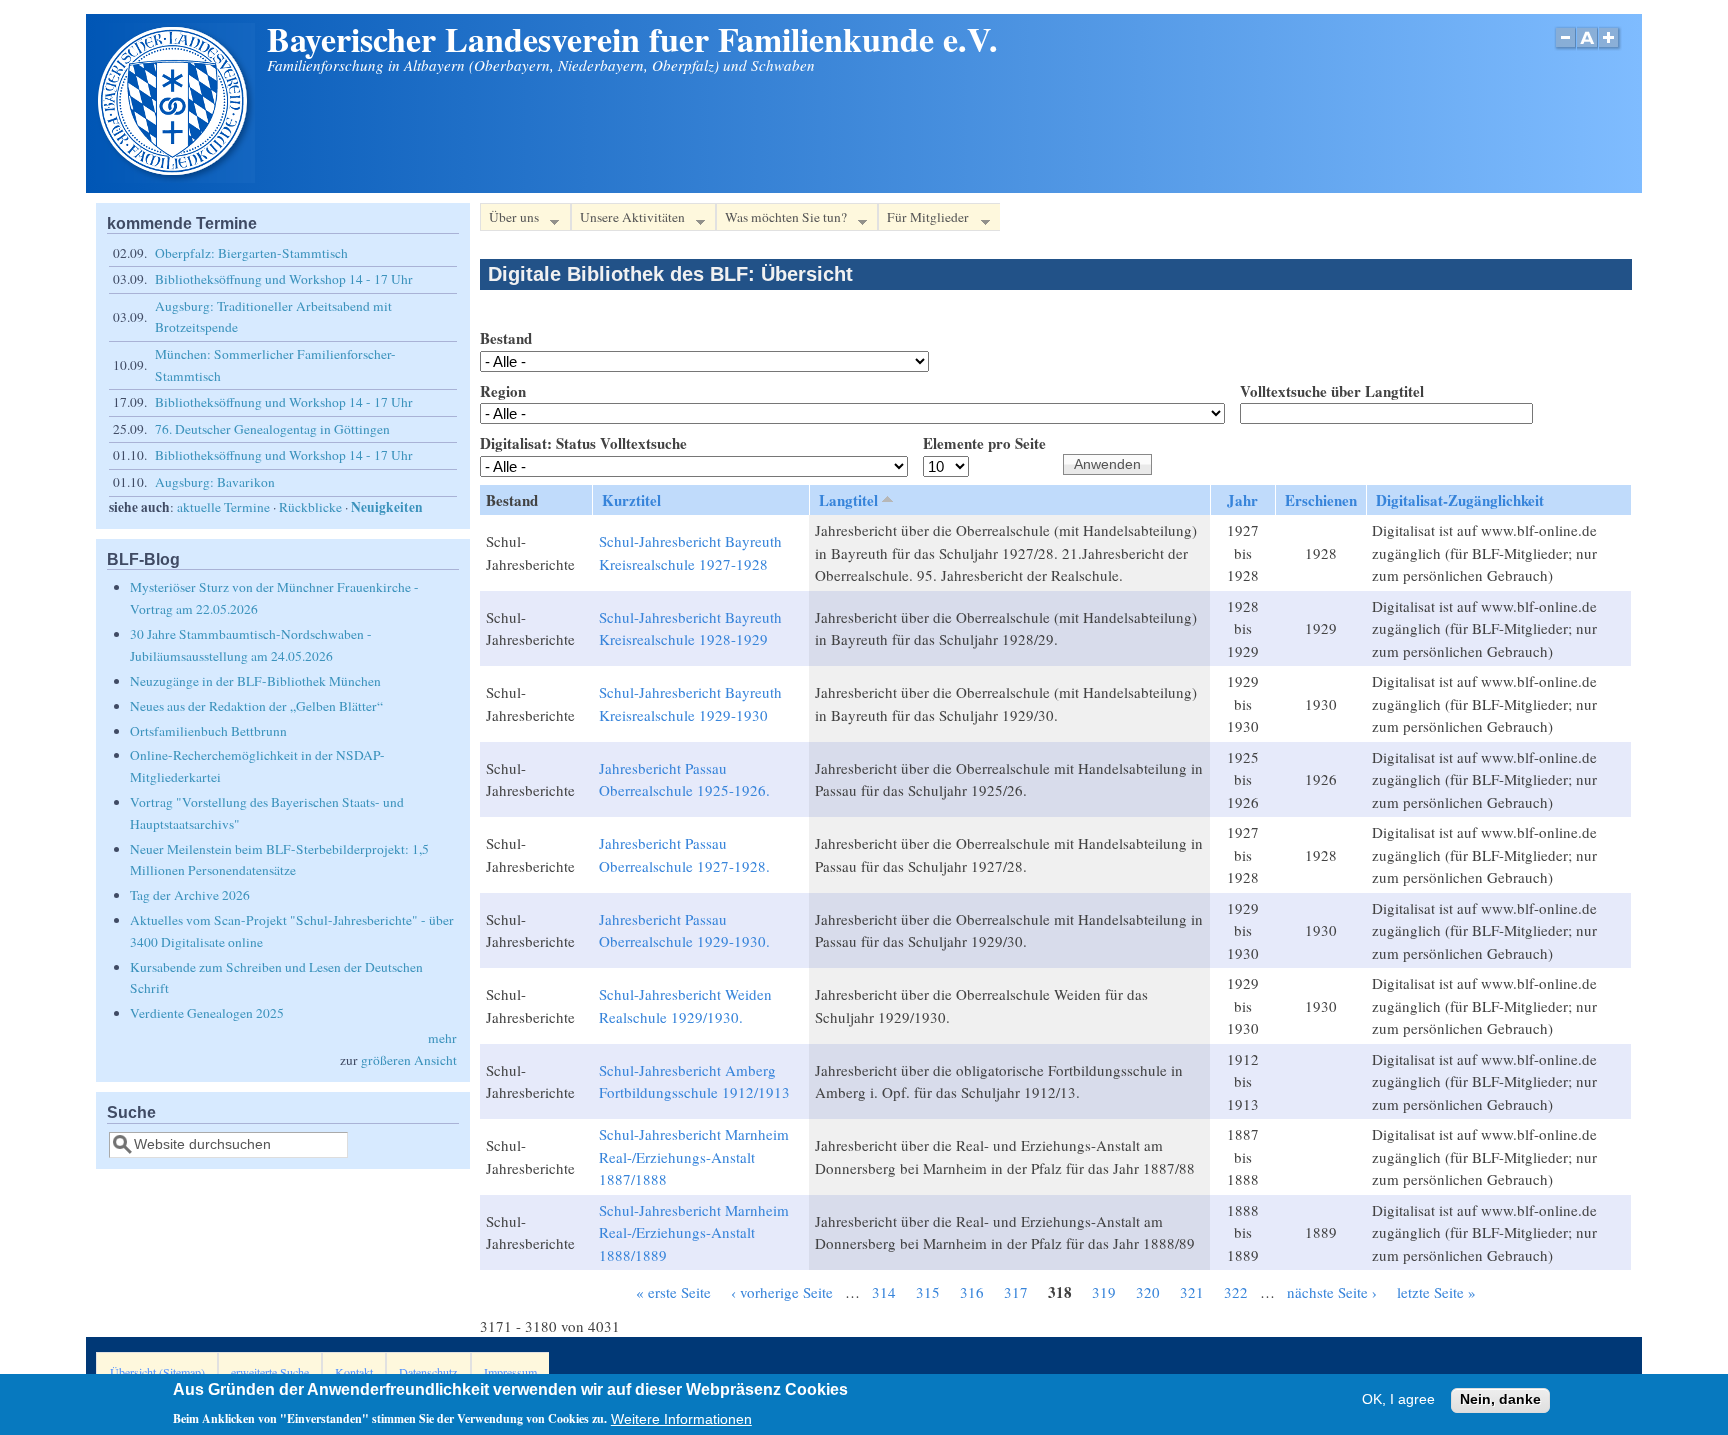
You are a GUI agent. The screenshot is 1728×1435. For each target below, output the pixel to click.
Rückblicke (310, 507)
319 (1104, 1292)
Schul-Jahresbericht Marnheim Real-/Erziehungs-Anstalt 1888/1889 (694, 1232)
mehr (442, 1038)
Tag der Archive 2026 (190, 895)
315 (928, 1292)
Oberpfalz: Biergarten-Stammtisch (251, 253)
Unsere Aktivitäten (628, 220)
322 (1236, 1292)
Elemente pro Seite (984, 443)
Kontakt (354, 1372)
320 (1148, 1292)
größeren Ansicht (409, 1060)
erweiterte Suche (270, 1372)
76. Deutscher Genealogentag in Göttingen (272, 429)
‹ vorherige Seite (782, 1292)
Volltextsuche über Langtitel (1332, 391)
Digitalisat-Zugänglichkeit (1460, 500)
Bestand (506, 338)
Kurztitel (631, 500)
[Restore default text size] (1587, 48)
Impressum (510, 1372)
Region (503, 391)
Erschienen (1321, 500)
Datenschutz (428, 1372)
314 (884, 1292)
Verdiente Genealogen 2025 (207, 1013)
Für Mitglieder (923, 220)
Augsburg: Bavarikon (215, 482)
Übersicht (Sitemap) (157, 1372)
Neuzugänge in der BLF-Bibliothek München (255, 681)
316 (972, 1292)
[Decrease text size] (1565, 48)
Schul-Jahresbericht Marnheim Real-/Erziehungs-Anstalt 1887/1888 (694, 1156)
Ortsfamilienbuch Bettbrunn (208, 731)
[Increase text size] (1610, 48)
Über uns (509, 220)
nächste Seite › (1332, 1292)
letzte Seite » (1436, 1292)
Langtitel (848, 500)
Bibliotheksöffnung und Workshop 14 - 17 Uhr (284, 279)
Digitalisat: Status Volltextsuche (583, 443)
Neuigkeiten (387, 507)
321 (1192, 1292)
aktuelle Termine (223, 507)
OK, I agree (1398, 1400)
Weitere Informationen (681, 1418)
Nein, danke (1500, 1400)
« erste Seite (673, 1292)
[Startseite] (175, 177)
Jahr (1242, 500)
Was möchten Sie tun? (781, 220)
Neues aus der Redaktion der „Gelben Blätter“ (256, 706)
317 (1016, 1292)
